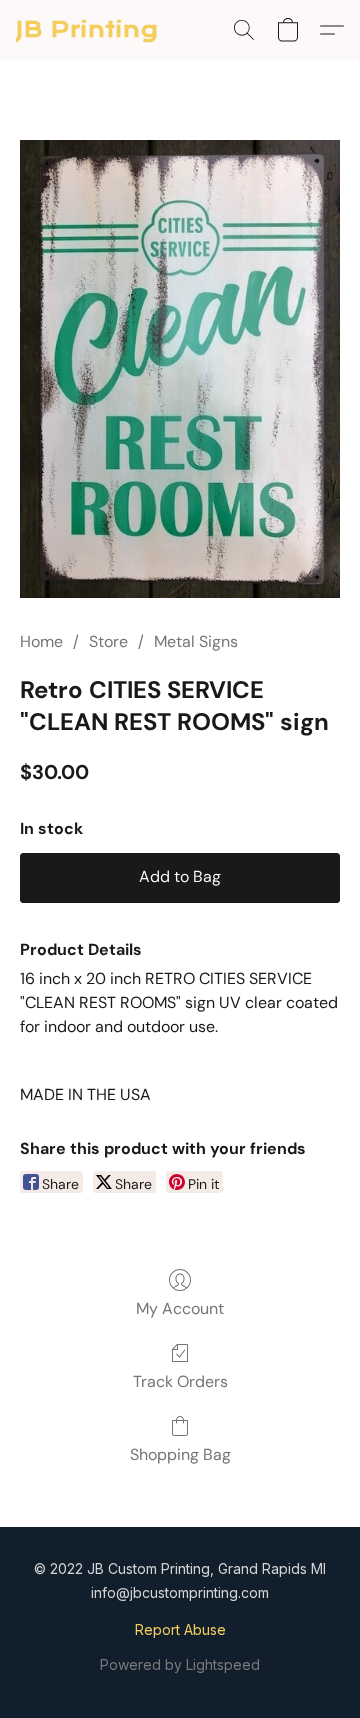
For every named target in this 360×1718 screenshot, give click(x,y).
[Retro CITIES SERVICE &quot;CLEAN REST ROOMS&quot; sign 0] (180, 369)
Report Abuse (180, 1629)
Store (108, 641)
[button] (87, 30)
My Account (180, 1308)
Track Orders (180, 1381)
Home (41, 641)
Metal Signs (196, 641)
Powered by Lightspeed (180, 1664)
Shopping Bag (180, 1454)
